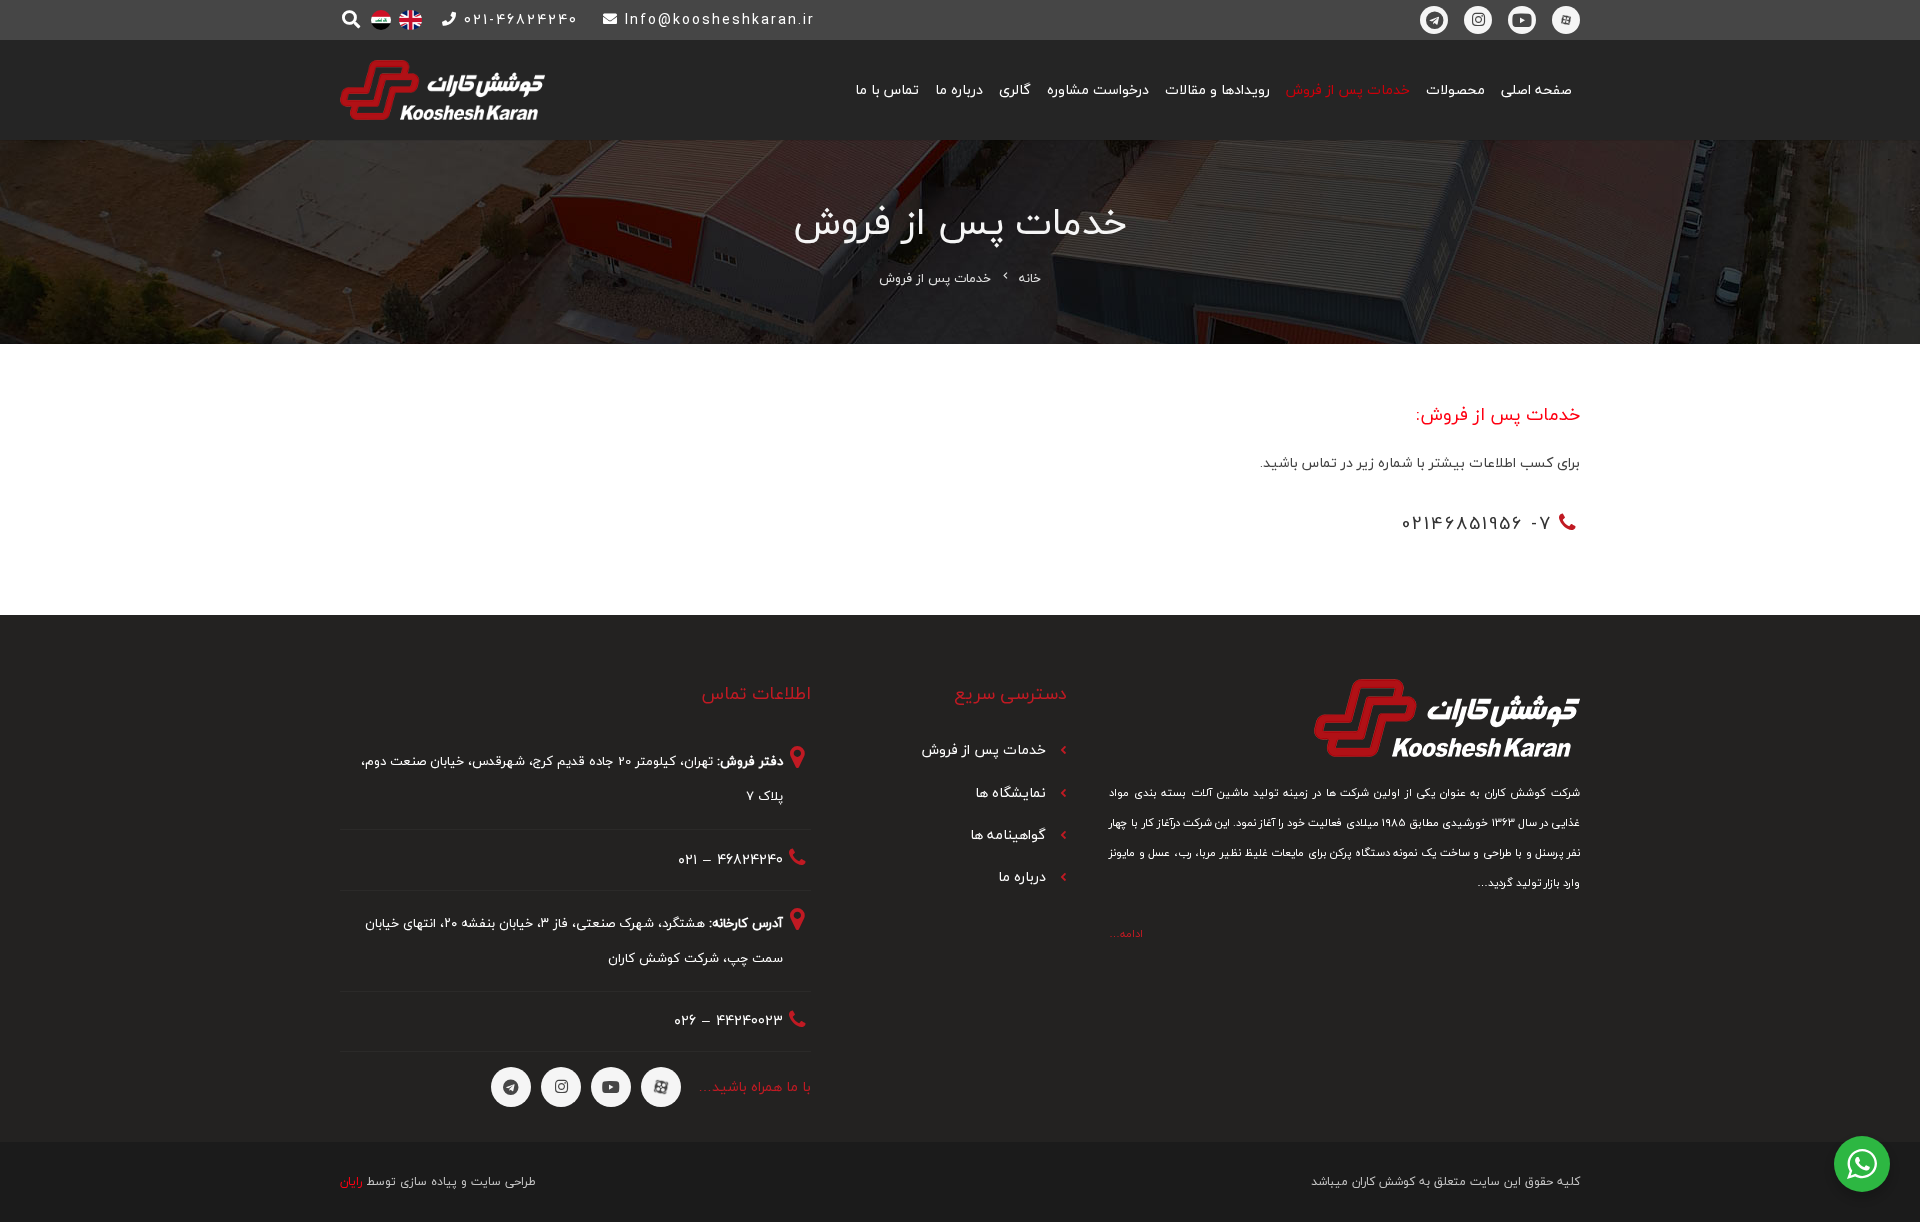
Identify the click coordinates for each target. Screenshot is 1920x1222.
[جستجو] (351, 19)
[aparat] (1566, 20)
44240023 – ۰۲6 (728, 1020)
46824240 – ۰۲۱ (730, 859)
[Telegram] (1434, 20)
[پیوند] (410, 20)
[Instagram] (1478, 20)
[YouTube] (1522, 20)
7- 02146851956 (1477, 523)
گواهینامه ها (1008, 834)
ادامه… (1126, 933)
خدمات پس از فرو (992, 749)
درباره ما (1022, 876)
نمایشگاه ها (1010, 792)
